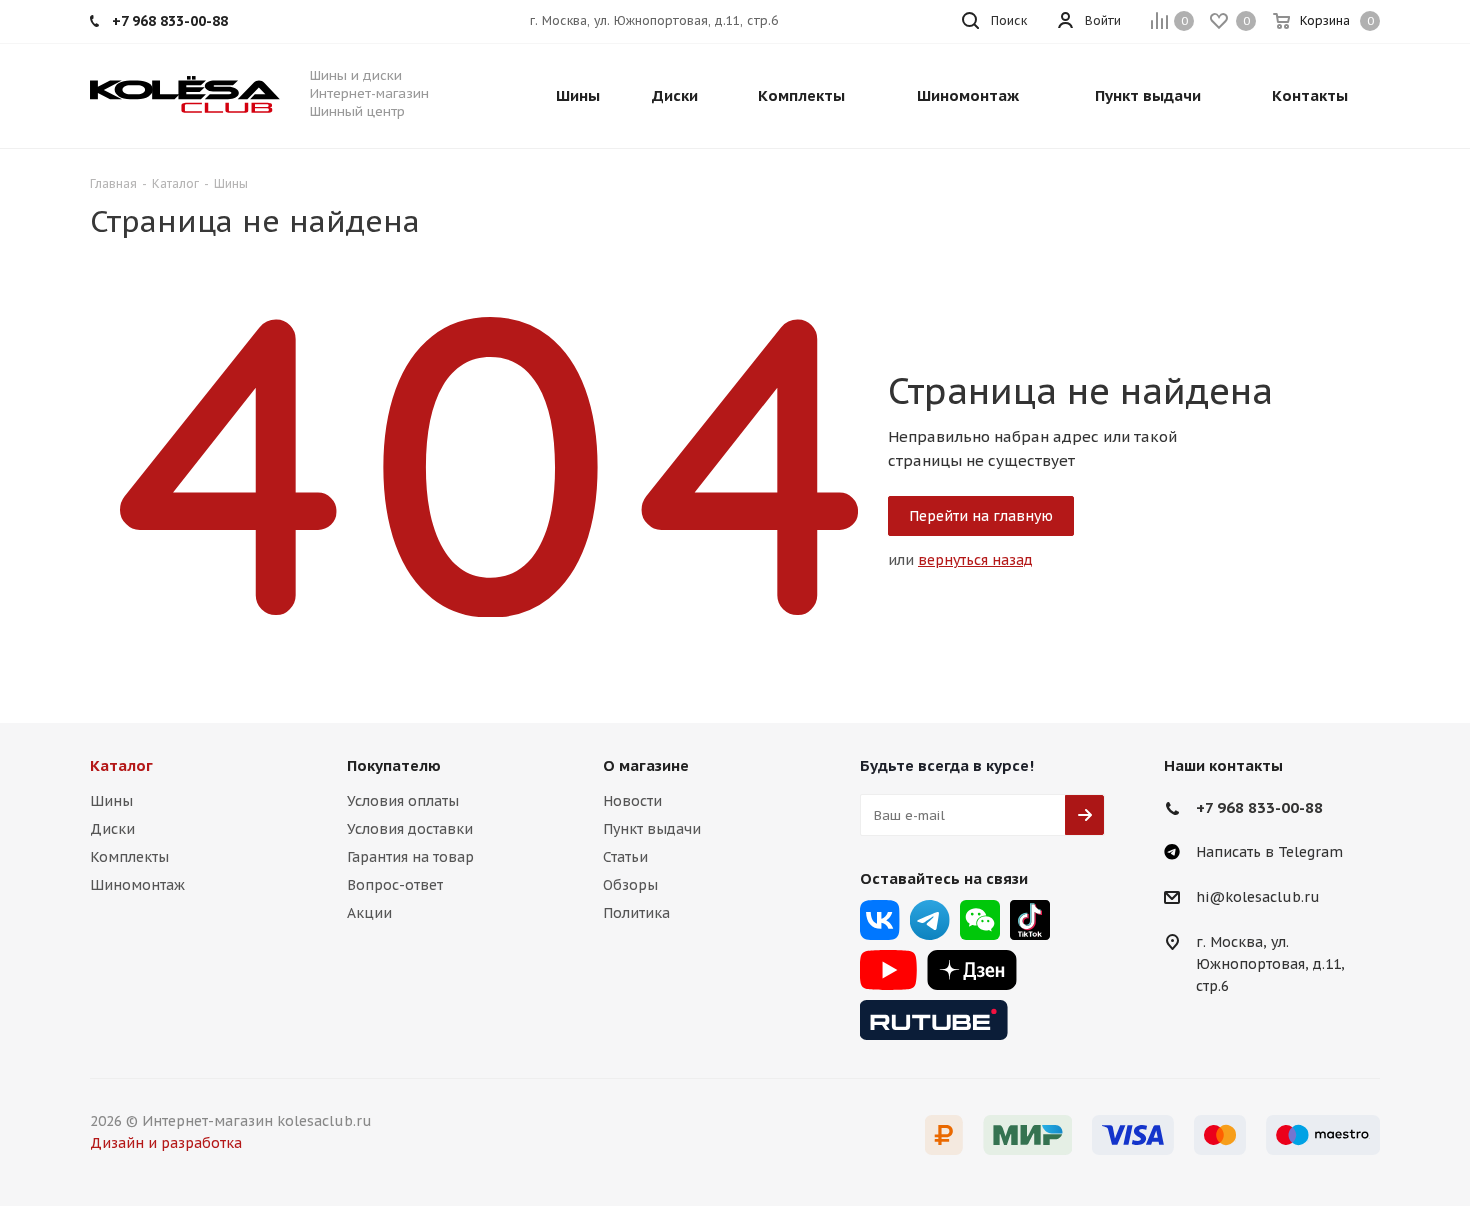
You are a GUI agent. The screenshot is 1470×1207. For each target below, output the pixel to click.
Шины (111, 801)
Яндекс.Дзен (972, 970)
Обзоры (630, 885)
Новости (632, 801)
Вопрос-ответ (395, 885)
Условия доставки (410, 829)
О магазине (646, 765)
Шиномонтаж (137, 885)
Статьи (625, 857)
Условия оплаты (403, 801)
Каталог (121, 765)
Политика (636, 913)
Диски (112, 829)
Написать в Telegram (1269, 852)
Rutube (934, 1020)
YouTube (888, 970)
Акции (369, 913)
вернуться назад (975, 560)
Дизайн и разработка (166, 1143)
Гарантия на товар (410, 857)
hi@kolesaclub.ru (1258, 898)
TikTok (1030, 920)
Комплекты (129, 857)
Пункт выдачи (652, 829)
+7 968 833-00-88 (1259, 807)
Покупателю (394, 765)
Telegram (930, 920)
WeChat (980, 920)
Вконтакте (880, 920)
